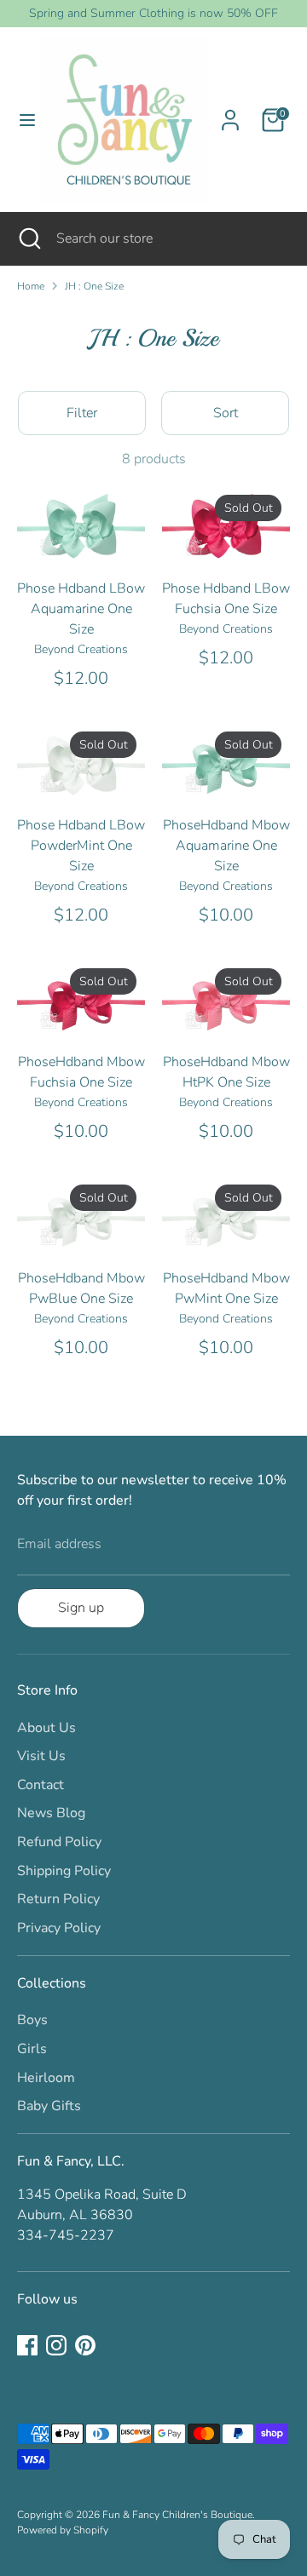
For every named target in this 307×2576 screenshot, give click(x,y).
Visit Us (41, 1756)
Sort (226, 413)
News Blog (51, 1813)
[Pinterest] (85, 2345)
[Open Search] (28, 238)
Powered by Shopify (63, 2530)
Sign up (81, 1608)
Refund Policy (59, 1842)
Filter (82, 413)
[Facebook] (27, 2345)
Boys (32, 2020)
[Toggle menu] (21, 120)
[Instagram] (56, 2345)
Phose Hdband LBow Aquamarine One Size (81, 609)
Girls (32, 2049)
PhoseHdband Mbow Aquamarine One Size (226, 846)
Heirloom (46, 2078)
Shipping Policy (64, 1871)
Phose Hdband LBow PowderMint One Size (81, 846)
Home (31, 286)
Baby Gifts (49, 2106)
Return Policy (58, 1899)
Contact (41, 1785)
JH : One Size (94, 286)
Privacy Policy (59, 1928)
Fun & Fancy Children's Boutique (177, 2515)
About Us (46, 1728)
